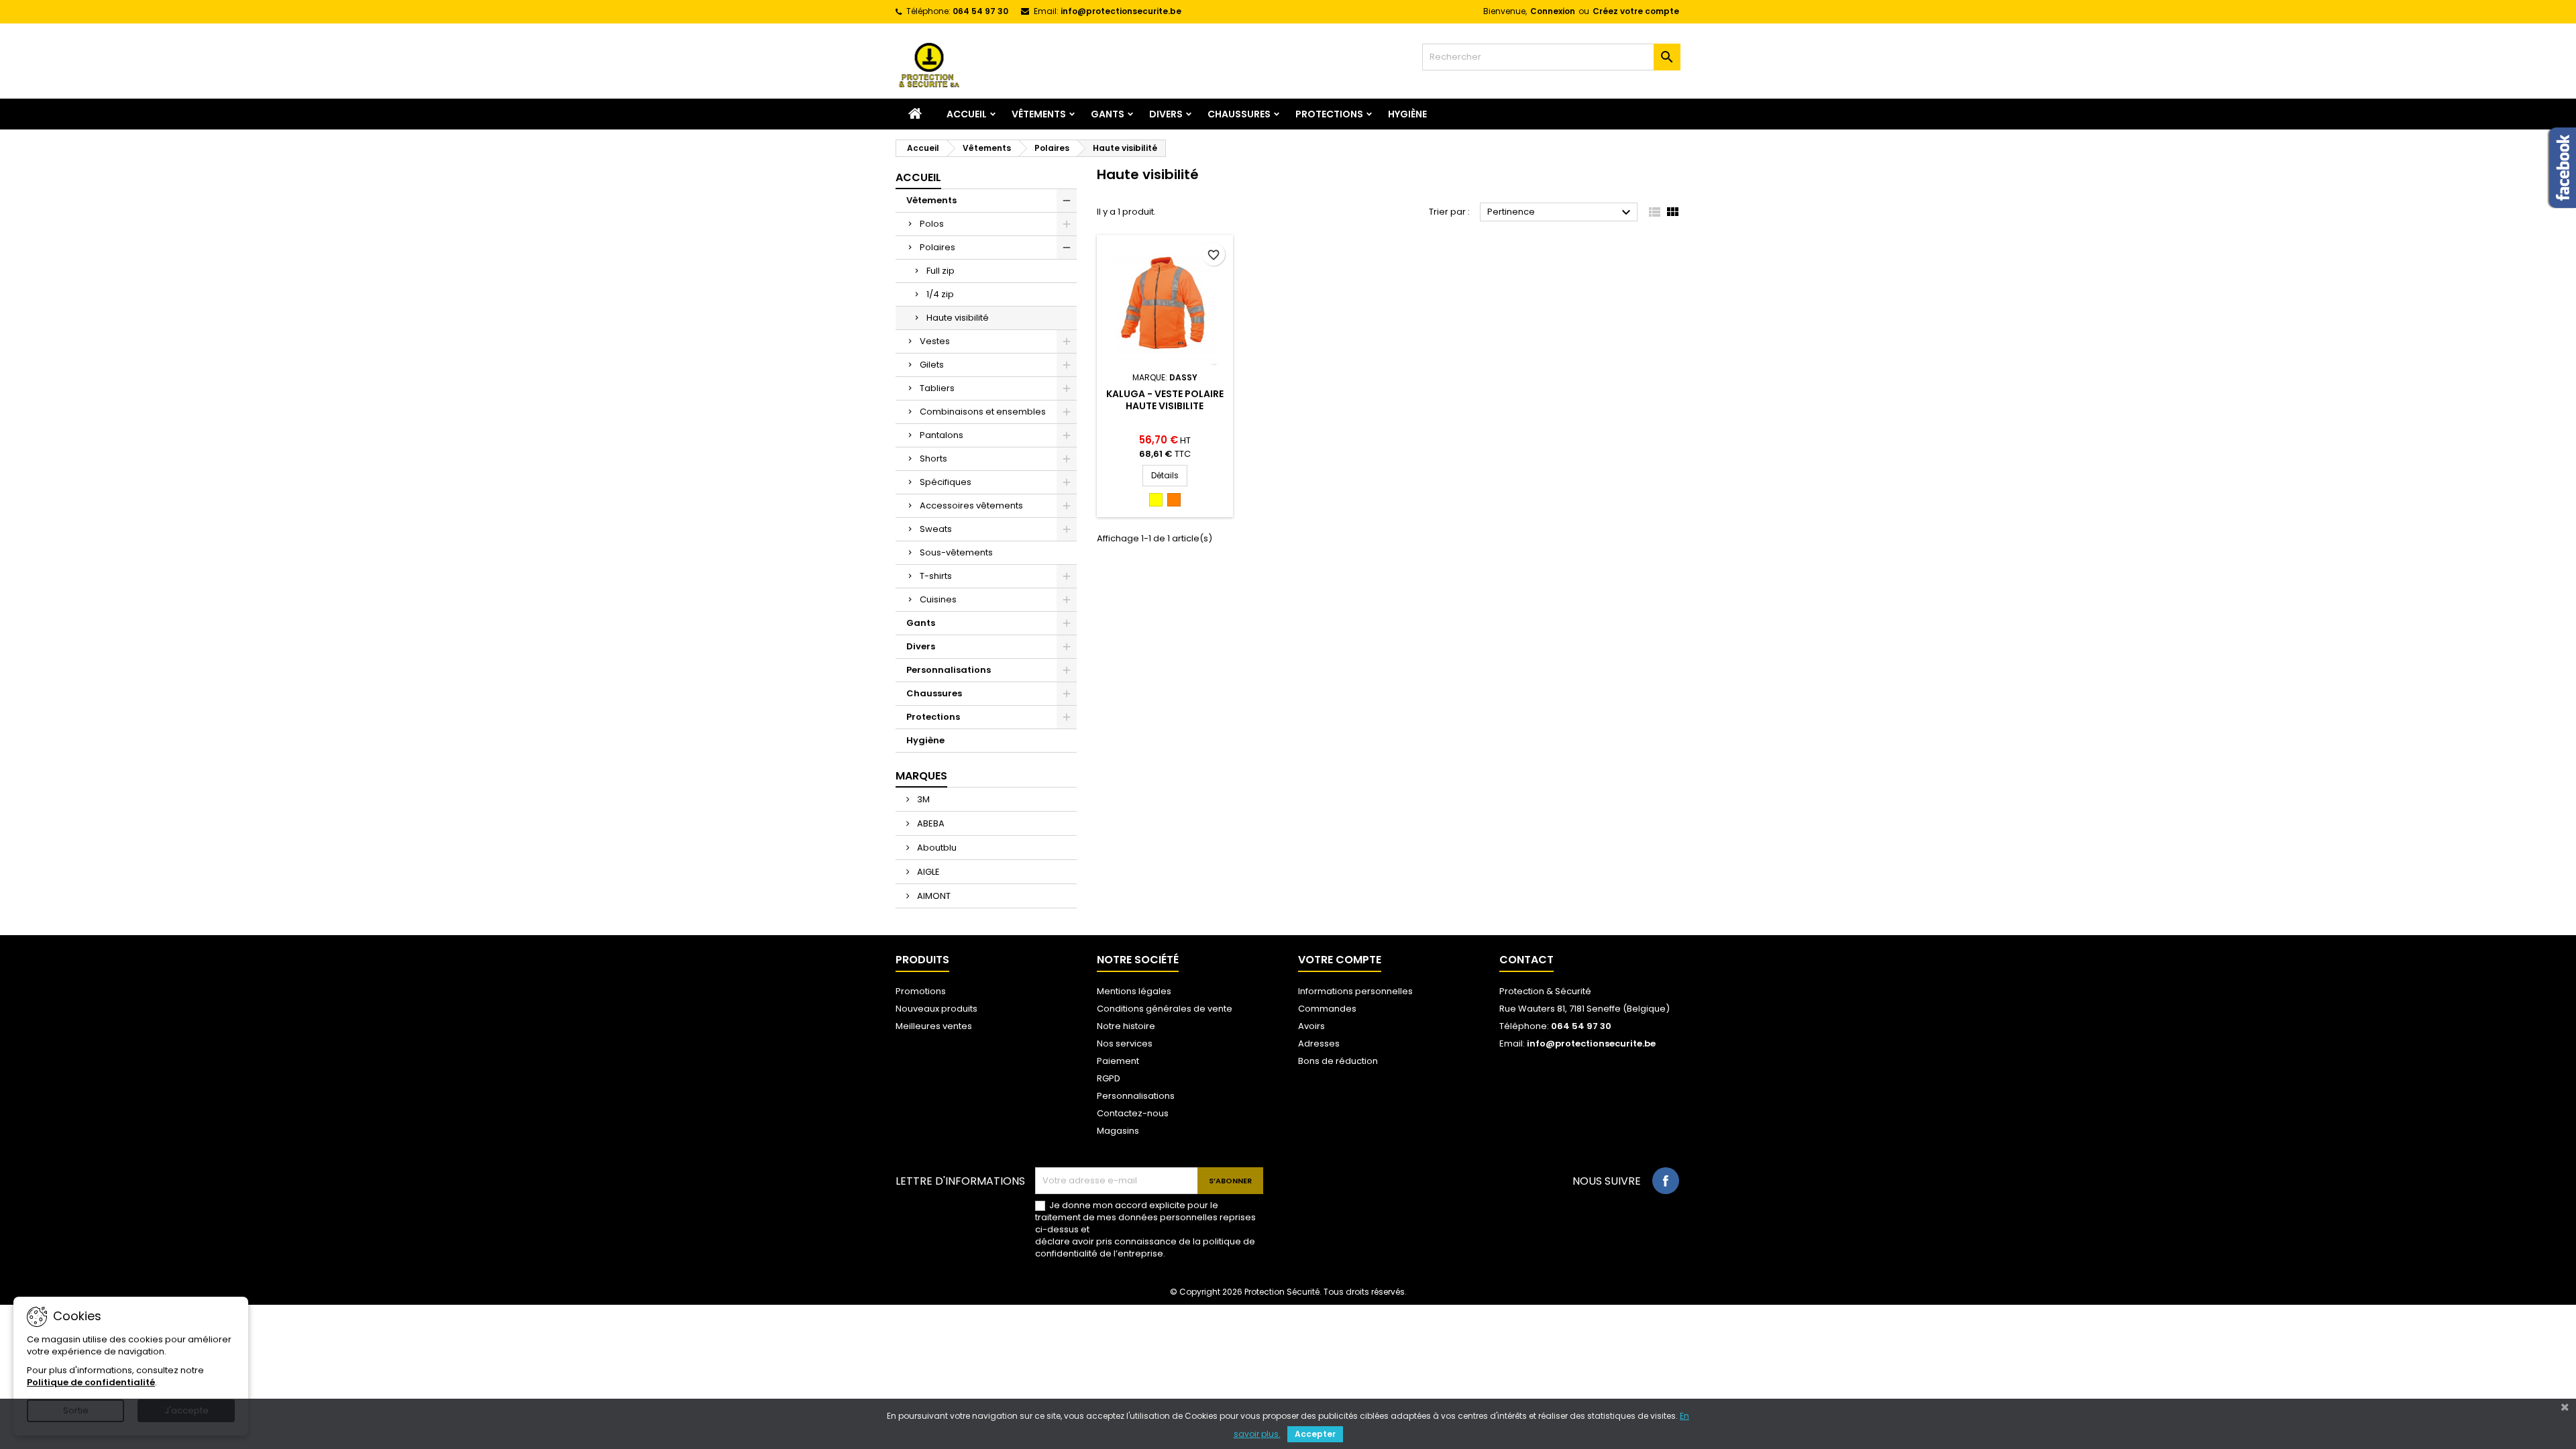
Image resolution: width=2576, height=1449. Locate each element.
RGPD (1109, 1078)
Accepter (1315, 1434)
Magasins (1118, 1131)
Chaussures (1239, 114)
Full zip (941, 271)
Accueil (967, 114)
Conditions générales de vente (1165, 1009)
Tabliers (937, 388)
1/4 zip (940, 294)
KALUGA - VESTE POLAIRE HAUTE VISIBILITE (1165, 400)
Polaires (937, 247)
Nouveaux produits (936, 1009)
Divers (1166, 114)
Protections (1329, 114)
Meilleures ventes (934, 1026)
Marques (921, 776)
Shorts (933, 459)
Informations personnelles (1355, 991)
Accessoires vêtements (971, 505)
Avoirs (1311, 1026)
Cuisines (938, 599)
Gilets (932, 365)
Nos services (1125, 1043)
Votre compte (1340, 960)
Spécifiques (946, 482)
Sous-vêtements (956, 552)
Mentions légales (1134, 991)
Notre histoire (1126, 1026)
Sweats (936, 529)
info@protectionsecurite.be (1121, 11)
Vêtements (1039, 114)
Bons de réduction (1338, 1061)
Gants (1108, 114)
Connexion (1553, 11)
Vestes (935, 341)
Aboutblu (936, 848)
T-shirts (936, 576)
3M (922, 799)
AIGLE (927, 872)
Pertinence (1561, 213)
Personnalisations (949, 670)
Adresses (1319, 1043)
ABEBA (930, 823)
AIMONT (933, 896)
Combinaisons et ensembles (983, 412)
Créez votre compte (1636, 11)
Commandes (1327, 1009)
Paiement (1118, 1061)
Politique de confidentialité (91, 1382)
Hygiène (1407, 114)
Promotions (921, 991)
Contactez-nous (1133, 1113)
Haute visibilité (958, 318)
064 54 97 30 (980, 11)
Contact (1526, 960)
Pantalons (942, 435)
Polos (932, 224)
